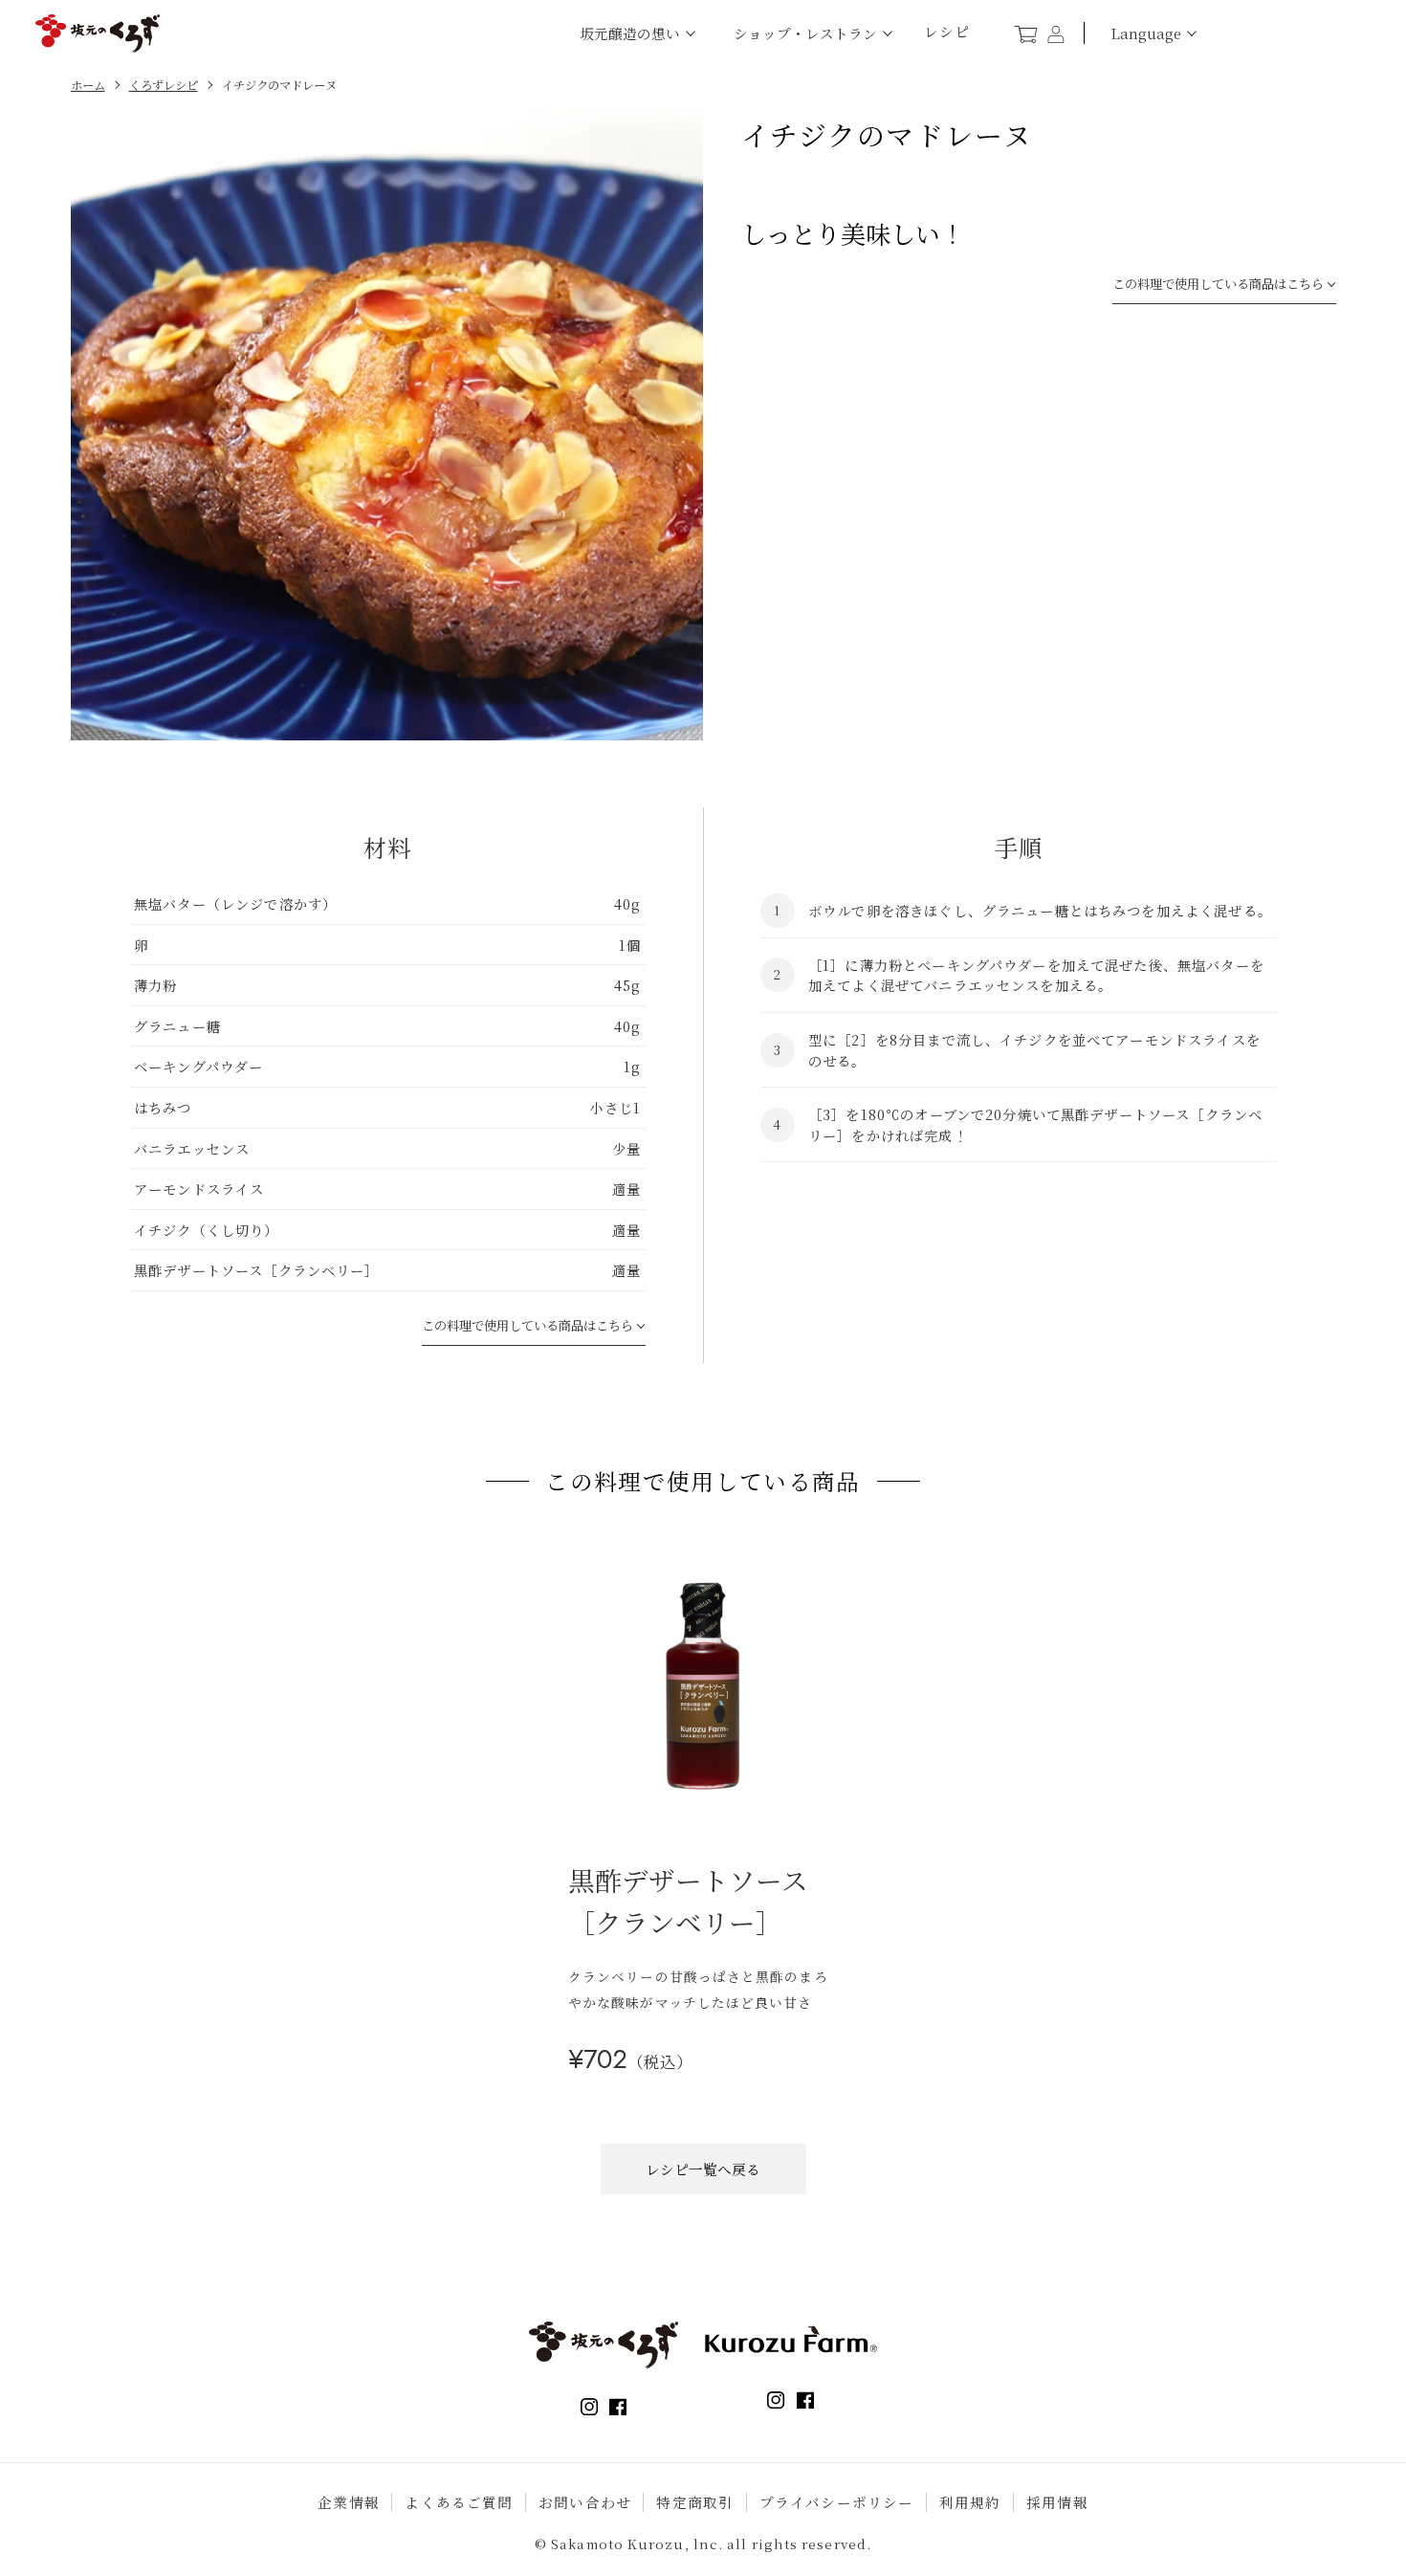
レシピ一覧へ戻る (703, 2169)
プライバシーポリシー (837, 2502)
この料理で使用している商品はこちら (1218, 284)
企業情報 (349, 2502)
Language (1146, 33)
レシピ (947, 32)
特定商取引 (695, 2502)
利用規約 (970, 2502)
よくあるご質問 (459, 2502)
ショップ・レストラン (805, 33)
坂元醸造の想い (630, 33)
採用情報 (1057, 2502)
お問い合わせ (585, 2502)
